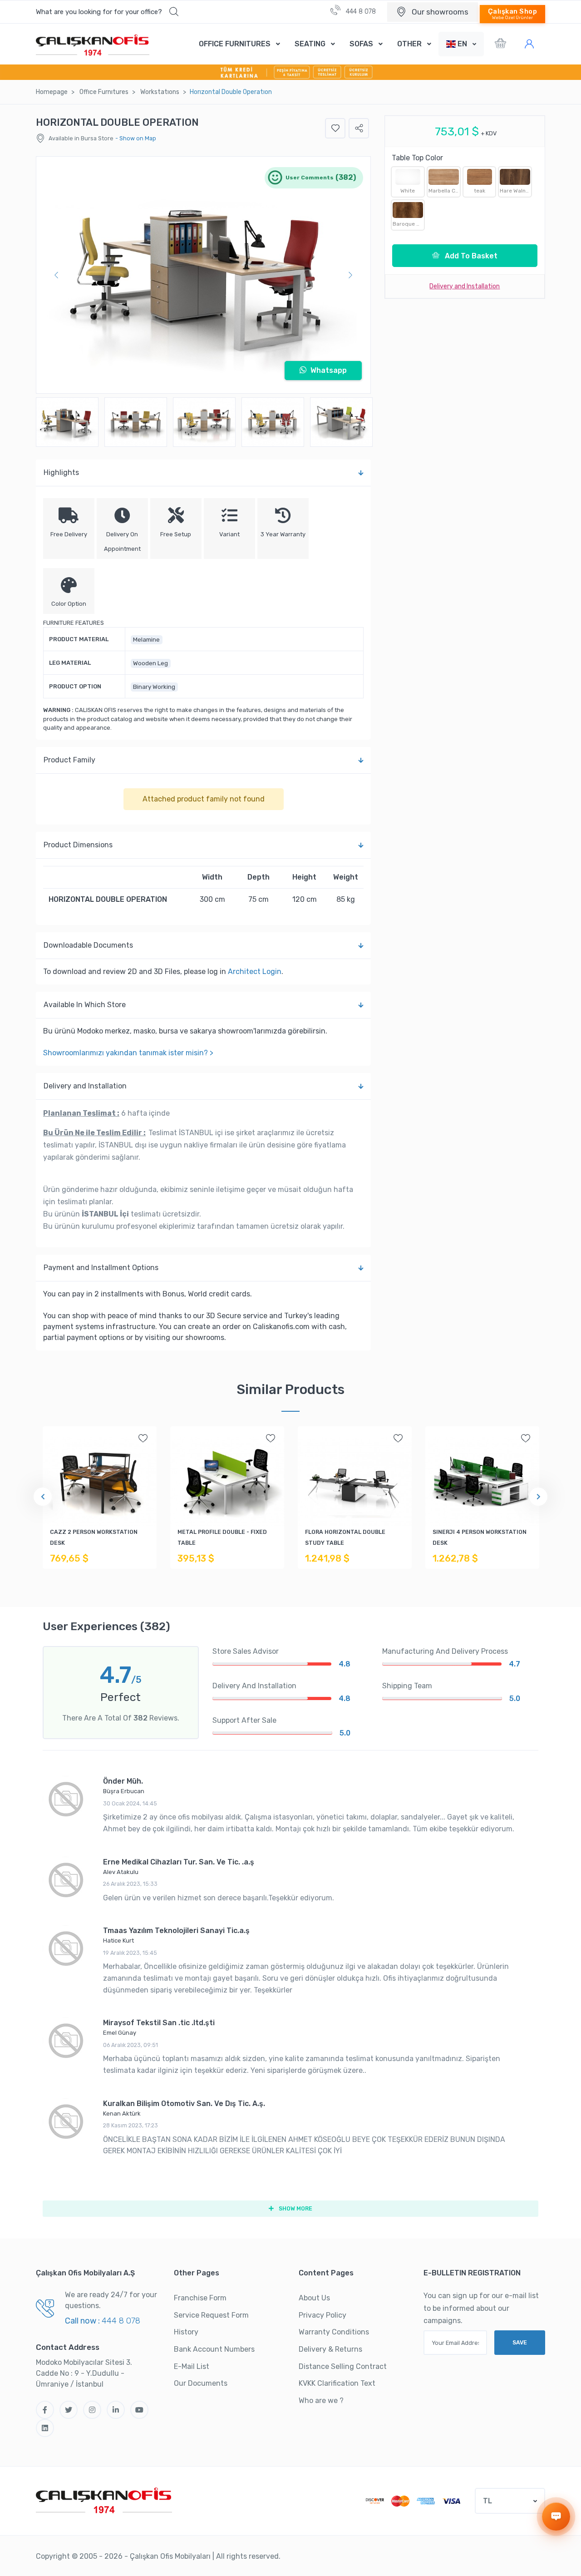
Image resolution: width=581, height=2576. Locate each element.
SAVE (520, 2342)
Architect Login (255, 972)
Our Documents (201, 2383)
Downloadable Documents (88, 945)
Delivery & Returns (330, 2349)
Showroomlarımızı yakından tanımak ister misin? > (128, 1053)
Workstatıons (160, 92)
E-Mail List (192, 2366)
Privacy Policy (323, 2315)
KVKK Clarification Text (337, 2383)
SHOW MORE (295, 2208)
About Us (314, 2298)
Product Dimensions (78, 845)
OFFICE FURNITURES (235, 44)
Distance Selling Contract (343, 2366)
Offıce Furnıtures (104, 92)
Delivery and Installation (85, 1086)
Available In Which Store (85, 1005)
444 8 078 (360, 12)
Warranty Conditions (334, 2332)
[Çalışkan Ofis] (104, 2499)
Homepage (52, 92)
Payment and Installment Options (101, 1268)
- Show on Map (136, 138)
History (186, 2332)
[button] (107, 12)
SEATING (310, 44)
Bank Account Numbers (214, 2349)
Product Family (69, 760)
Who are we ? (321, 2400)
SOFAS (361, 44)
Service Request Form (211, 2315)
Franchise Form (200, 2298)
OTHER (409, 44)
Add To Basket (470, 256)
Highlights (61, 472)
